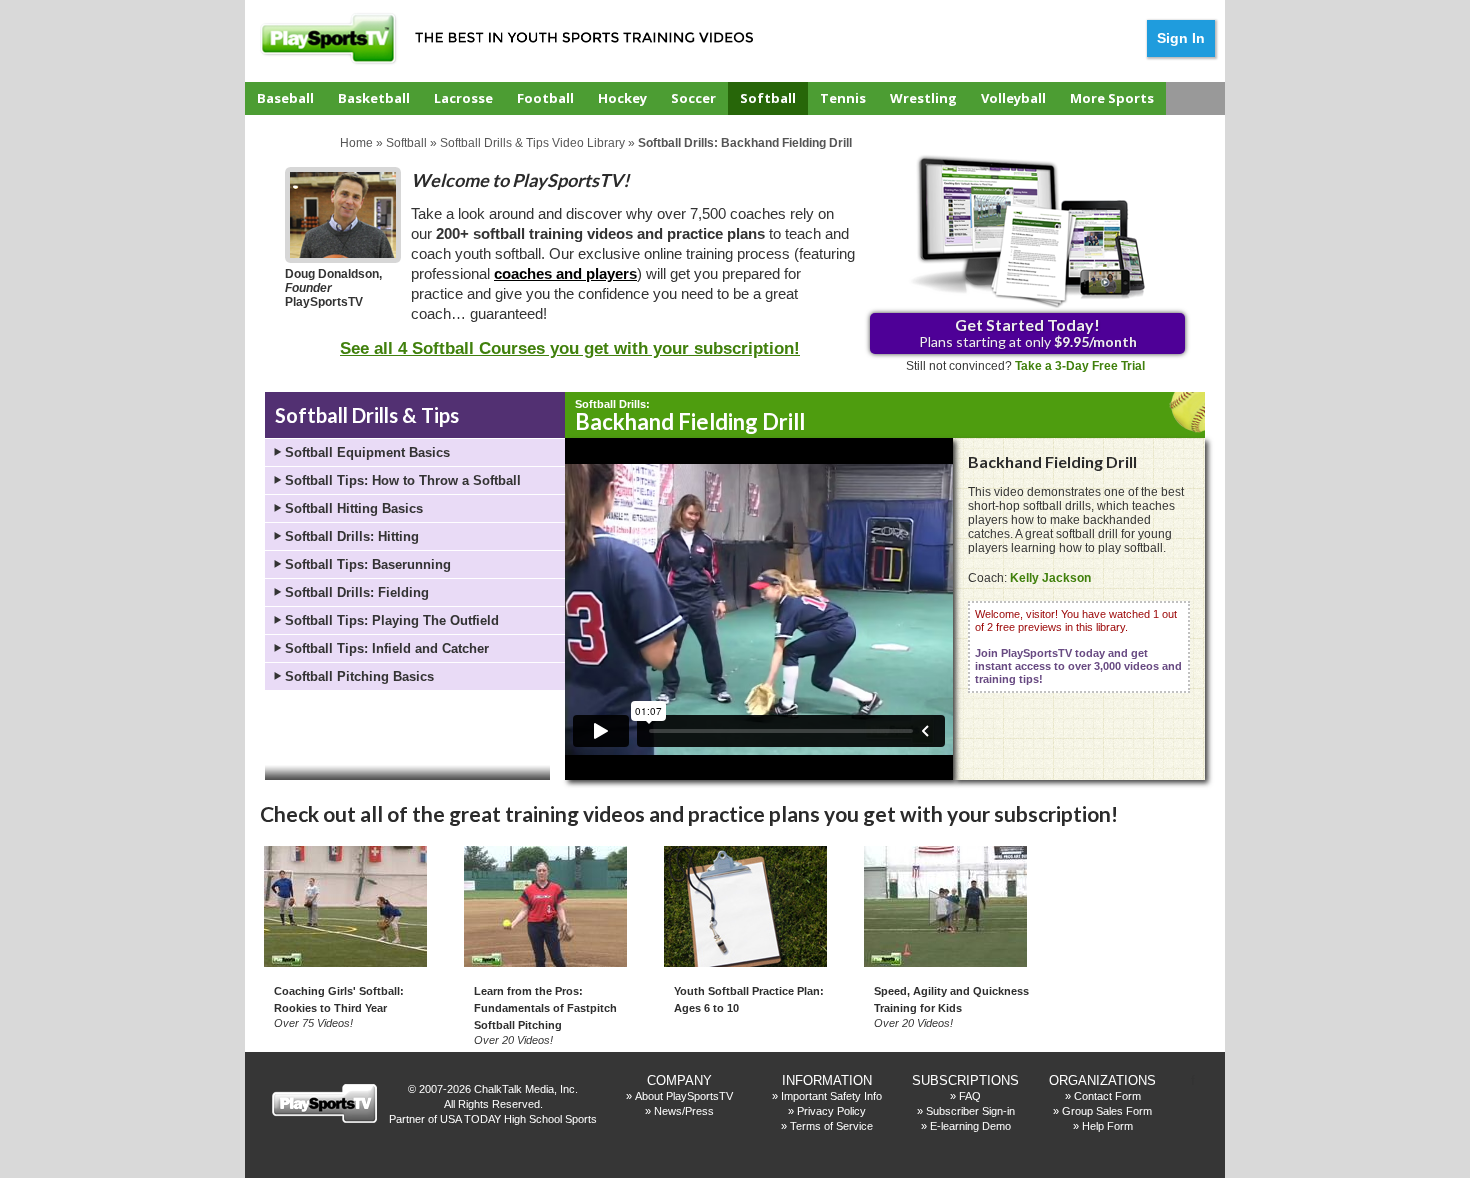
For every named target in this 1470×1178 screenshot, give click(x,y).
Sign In (1181, 38)
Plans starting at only (1028, 332)
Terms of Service (831, 1126)
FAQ (970, 1096)
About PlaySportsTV (684, 1096)
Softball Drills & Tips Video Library (532, 143)
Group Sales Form (1107, 1111)
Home (356, 143)
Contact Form (1107, 1096)
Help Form (1107, 1126)
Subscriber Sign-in (970, 1111)
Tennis (843, 98)
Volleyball (1013, 98)
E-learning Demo (970, 1126)
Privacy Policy (831, 1111)
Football (545, 98)
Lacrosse (463, 98)
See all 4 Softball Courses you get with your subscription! (570, 348)
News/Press (684, 1111)
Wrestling (923, 98)
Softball (768, 98)
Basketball (374, 98)
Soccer (693, 98)
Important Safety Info (831, 1096)
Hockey (622, 98)
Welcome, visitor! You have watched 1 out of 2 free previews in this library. (1078, 646)
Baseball (285, 98)
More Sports (1112, 98)
